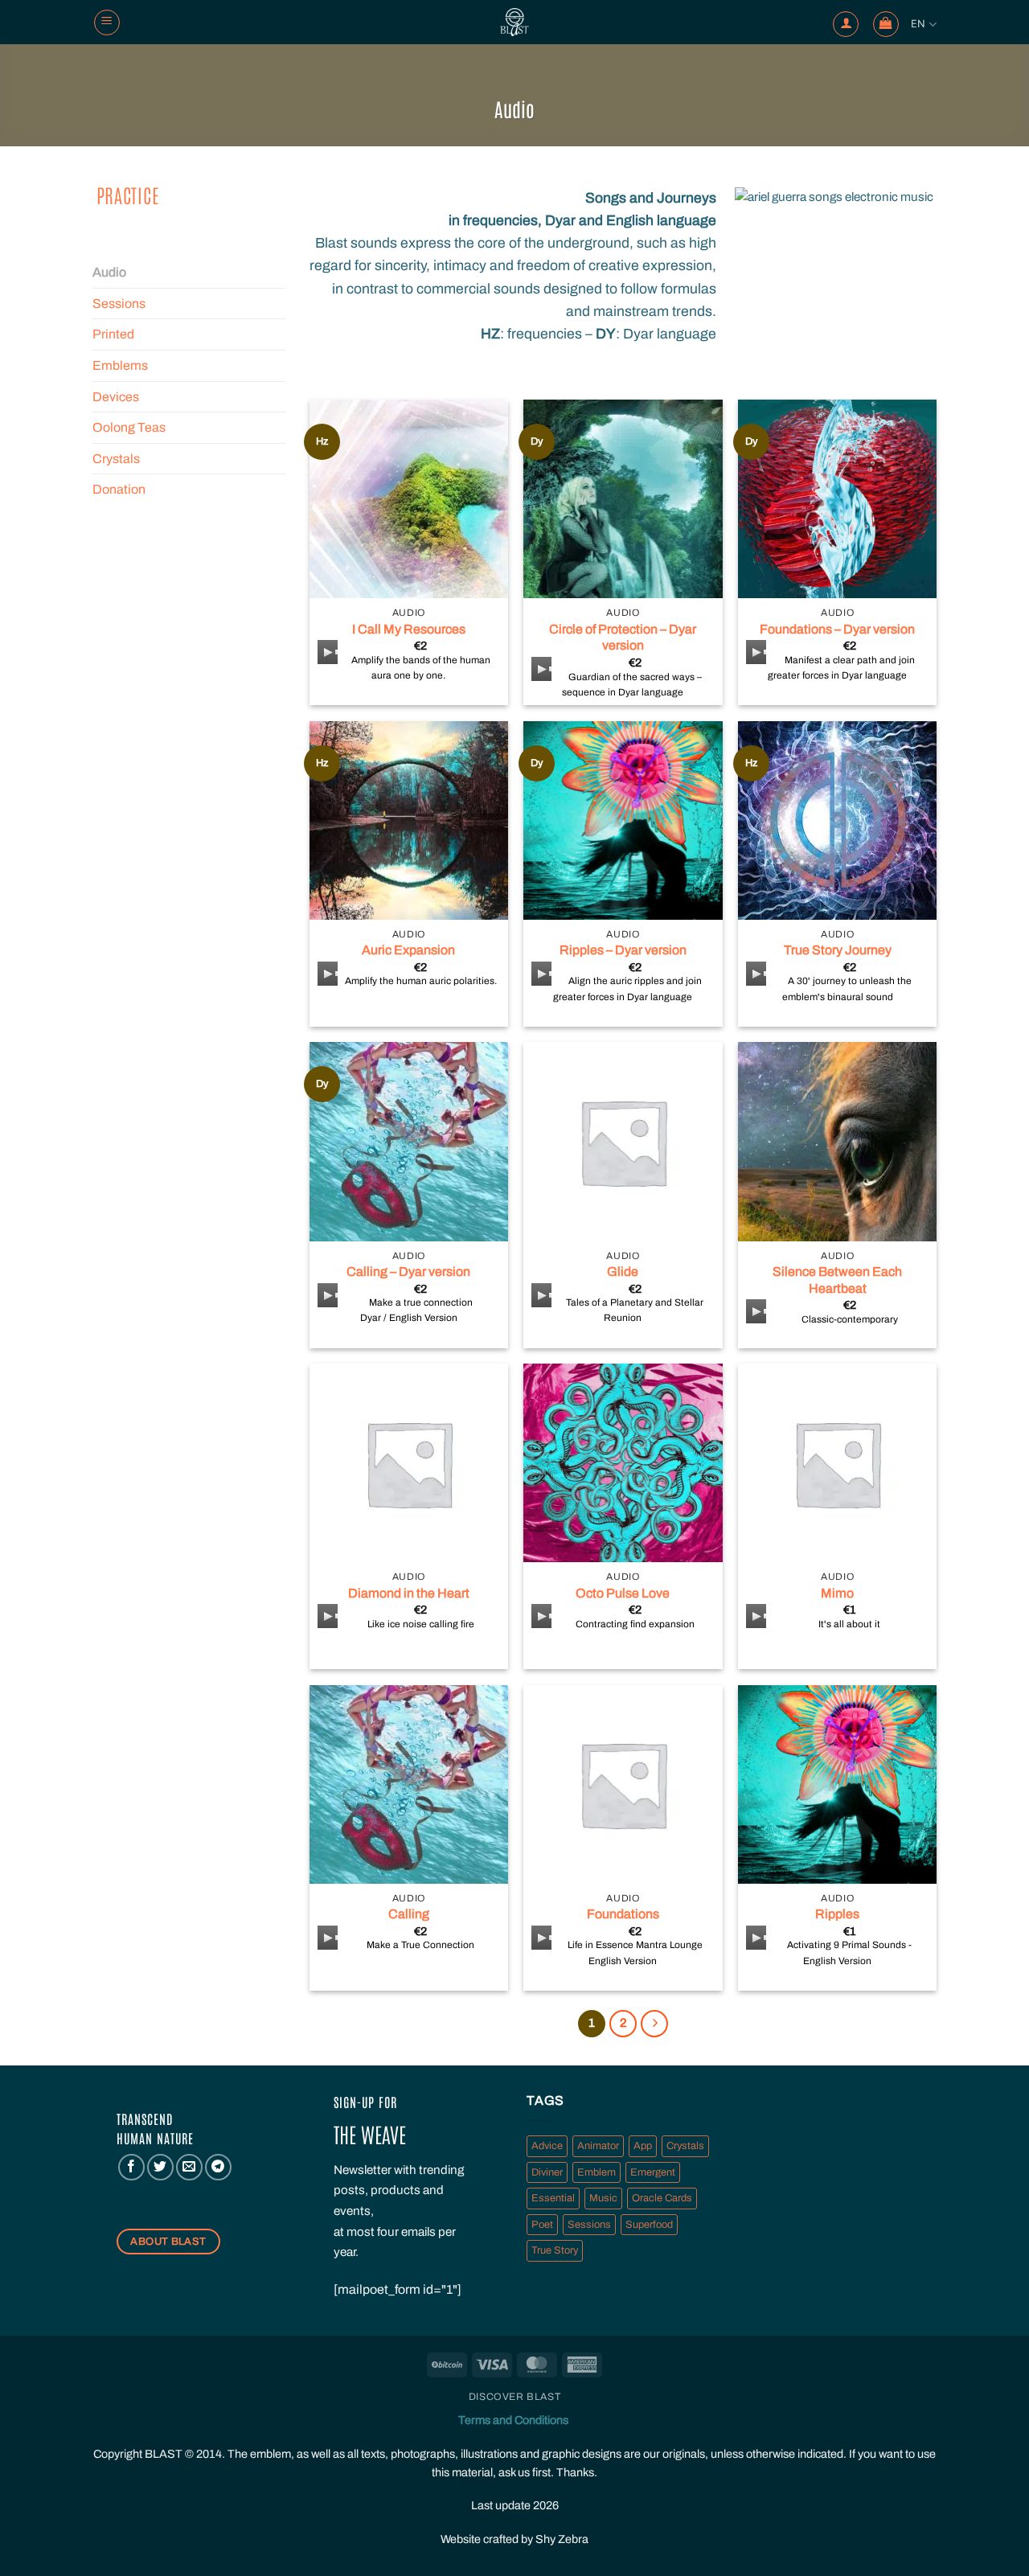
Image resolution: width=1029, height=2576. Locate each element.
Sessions (119, 304)
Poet (542, 2225)
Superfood (649, 2225)
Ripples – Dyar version (623, 950)
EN (918, 24)
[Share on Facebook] (131, 2167)
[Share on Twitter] (160, 2167)
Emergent (653, 2172)
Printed (113, 334)
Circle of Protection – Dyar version (623, 638)
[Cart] (886, 24)
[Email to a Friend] (189, 2167)
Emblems (120, 365)
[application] (328, 652)
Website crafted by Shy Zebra (514, 2539)
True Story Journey (838, 950)
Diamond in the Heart (409, 1593)
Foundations (623, 1914)
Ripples (837, 1914)
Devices (116, 397)
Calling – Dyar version (408, 1272)
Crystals (116, 459)
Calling (409, 1914)
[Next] (654, 2024)
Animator (598, 2146)
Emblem (596, 2172)
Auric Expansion (408, 950)
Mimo (837, 1593)
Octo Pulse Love (623, 1593)
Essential (553, 2198)
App (643, 2146)
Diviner (547, 2172)
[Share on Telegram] (218, 2167)
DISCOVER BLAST (515, 2397)
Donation (119, 489)
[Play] (331, 652)
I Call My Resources (409, 629)
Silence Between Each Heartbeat (837, 1280)
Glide (623, 1272)
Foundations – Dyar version (837, 629)
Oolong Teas (129, 427)
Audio (109, 272)
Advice (547, 2146)
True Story (555, 2250)
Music (603, 2198)
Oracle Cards (662, 2198)
